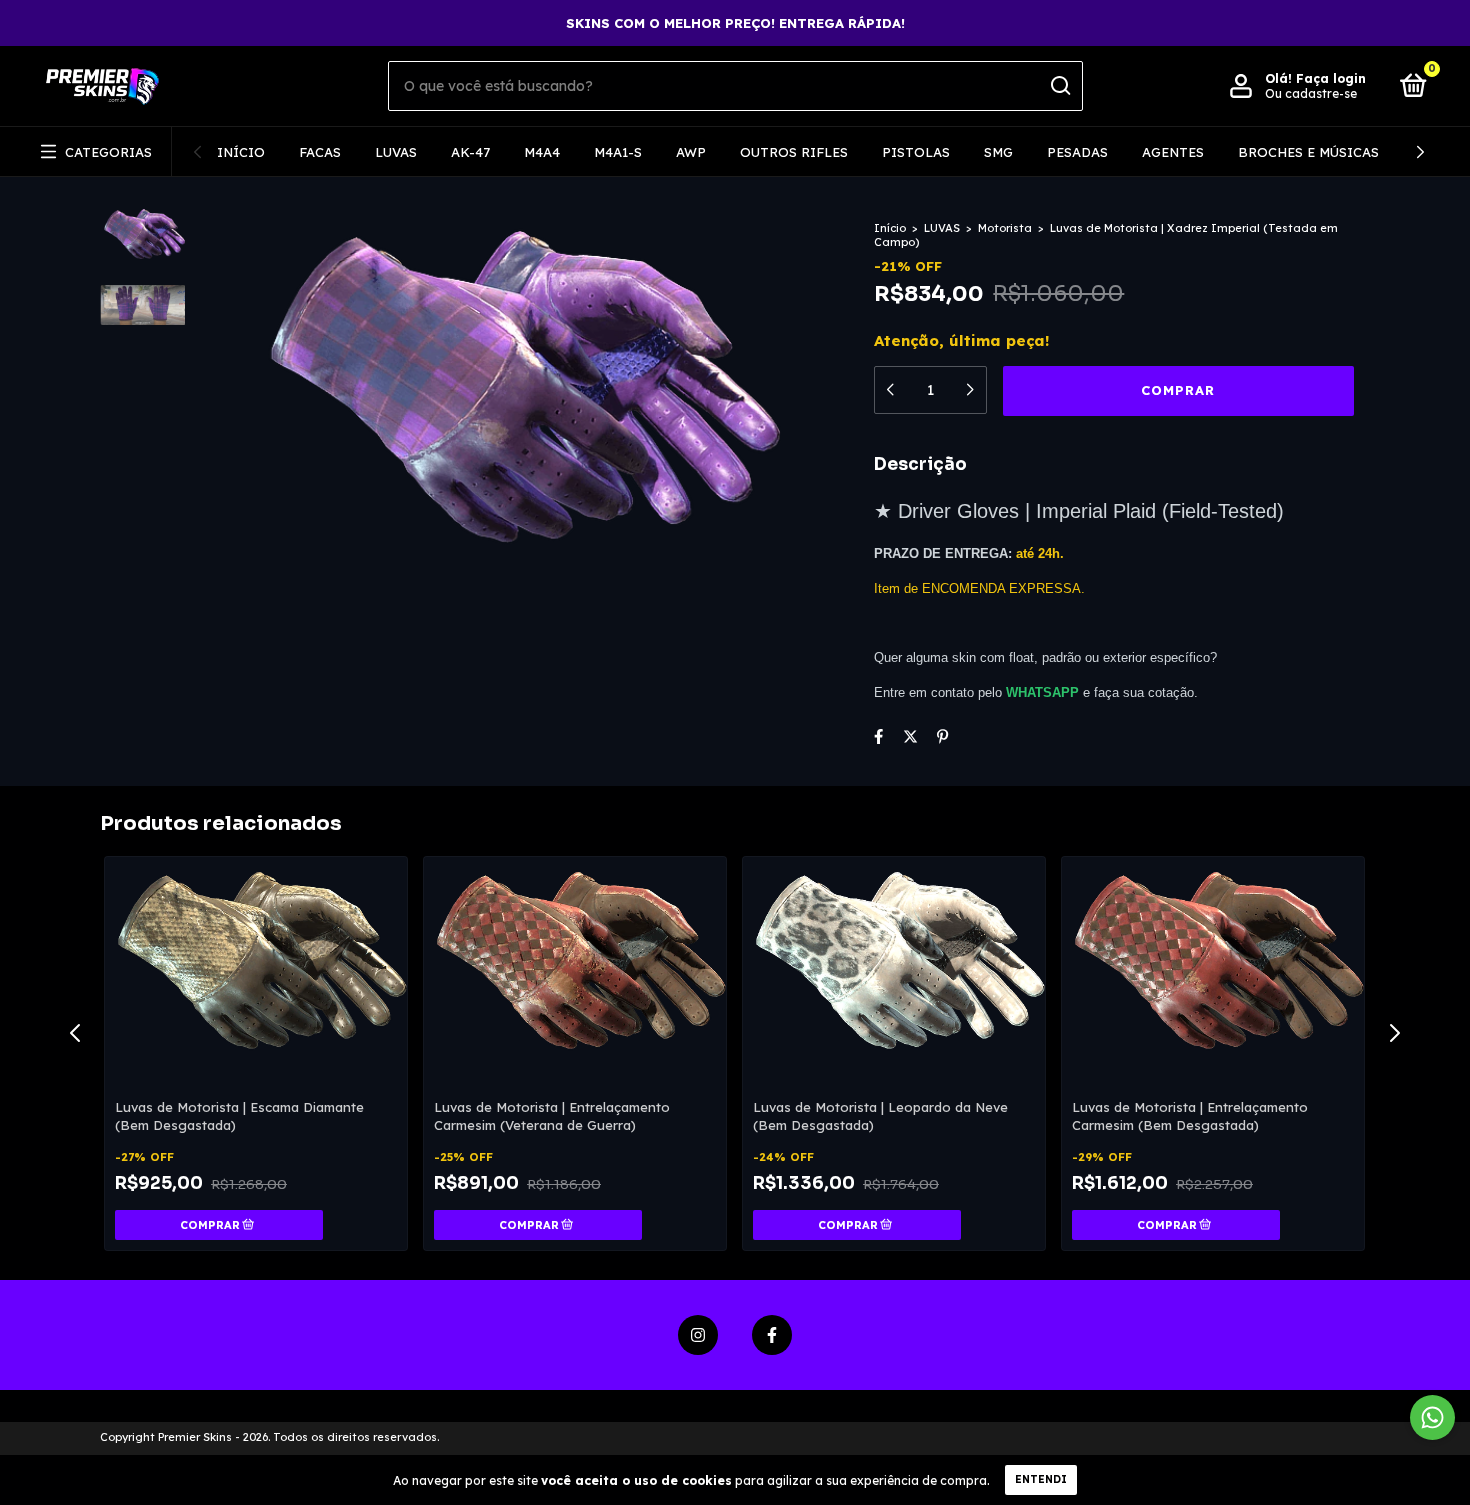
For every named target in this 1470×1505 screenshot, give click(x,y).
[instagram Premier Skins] (698, 1335)
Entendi (1041, 1479)
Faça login (1331, 78)
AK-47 (470, 152)
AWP (691, 152)
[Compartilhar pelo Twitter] (910, 736)
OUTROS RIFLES (794, 152)
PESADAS (1077, 152)
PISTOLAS (916, 152)
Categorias (108, 152)
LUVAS (396, 152)
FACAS (320, 152)
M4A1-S (618, 152)
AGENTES (1173, 152)
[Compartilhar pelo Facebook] (878, 736)
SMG (998, 152)
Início (241, 152)
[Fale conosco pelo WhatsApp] (1432, 1417)
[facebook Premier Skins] (772, 1335)
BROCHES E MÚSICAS (1308, 152)
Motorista (1005, 228)
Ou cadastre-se (1311, 93)
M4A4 (542, 152)
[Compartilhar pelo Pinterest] (942, 736)
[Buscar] (1059, 86)
